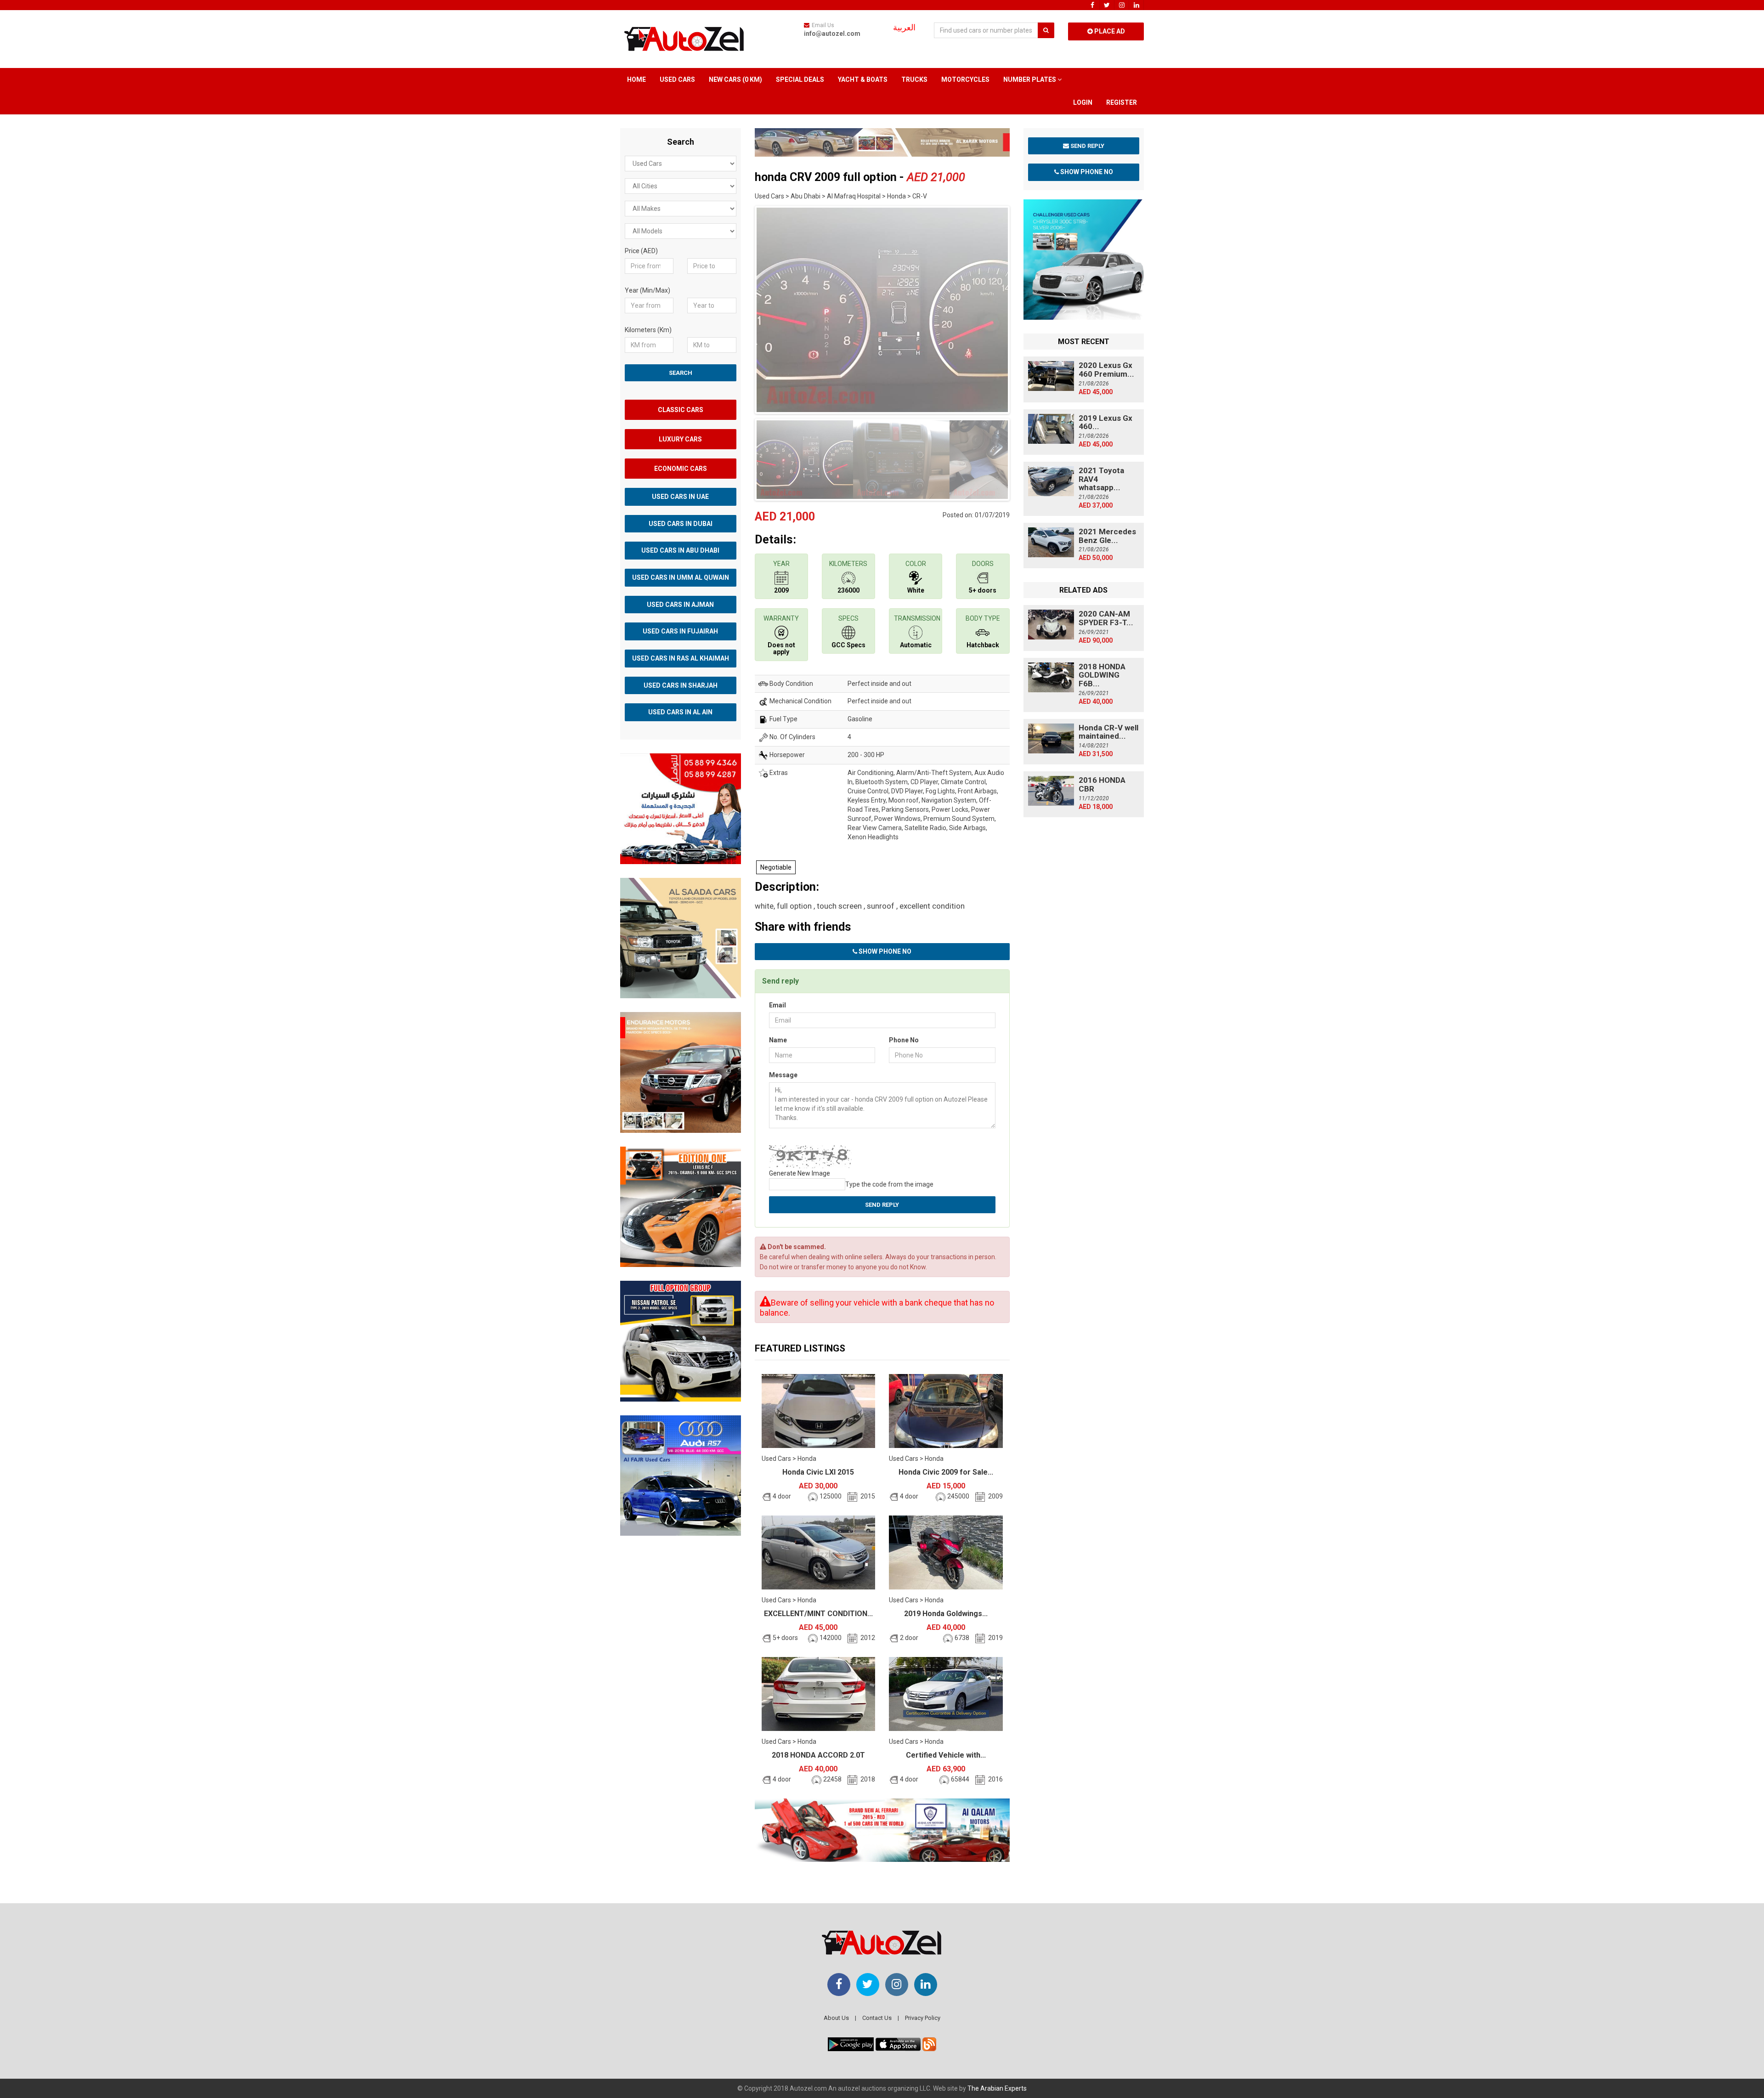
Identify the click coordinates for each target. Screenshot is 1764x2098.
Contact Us (877, 2018)
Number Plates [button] (1030, 79)
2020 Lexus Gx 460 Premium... (1106, 370)
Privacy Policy (923, 2018)
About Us (836, 2018)
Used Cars (677, 79)
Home (636, 79)
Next (1024, 308)
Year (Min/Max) (647, 290)
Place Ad (1109, 31)
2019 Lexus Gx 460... (1105, 422)
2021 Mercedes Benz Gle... (1107, 536)
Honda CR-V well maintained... (1108, 732)
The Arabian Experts (997, 2088)
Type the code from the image (889, 1184)
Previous (741, 308)
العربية (904, 28)
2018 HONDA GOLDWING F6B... (1102, 675)
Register (1122, 102)
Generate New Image (800, 1173)
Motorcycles (965, 79)
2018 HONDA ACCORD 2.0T (818, 1755)
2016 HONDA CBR (1102, 784)
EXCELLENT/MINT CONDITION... (818, 1614)
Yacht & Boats (863, 79)
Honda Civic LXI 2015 (818, 1472)
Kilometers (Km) (648, 330)
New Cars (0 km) (735, 79)
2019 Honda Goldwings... (946, 1614)
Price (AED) (641, 251)
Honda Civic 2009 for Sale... (946, 1472)
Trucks (914, 79)
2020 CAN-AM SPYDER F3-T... (1106, 618)
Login (1083, 102)
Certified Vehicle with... (946, 1755)
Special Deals (800, 79)
